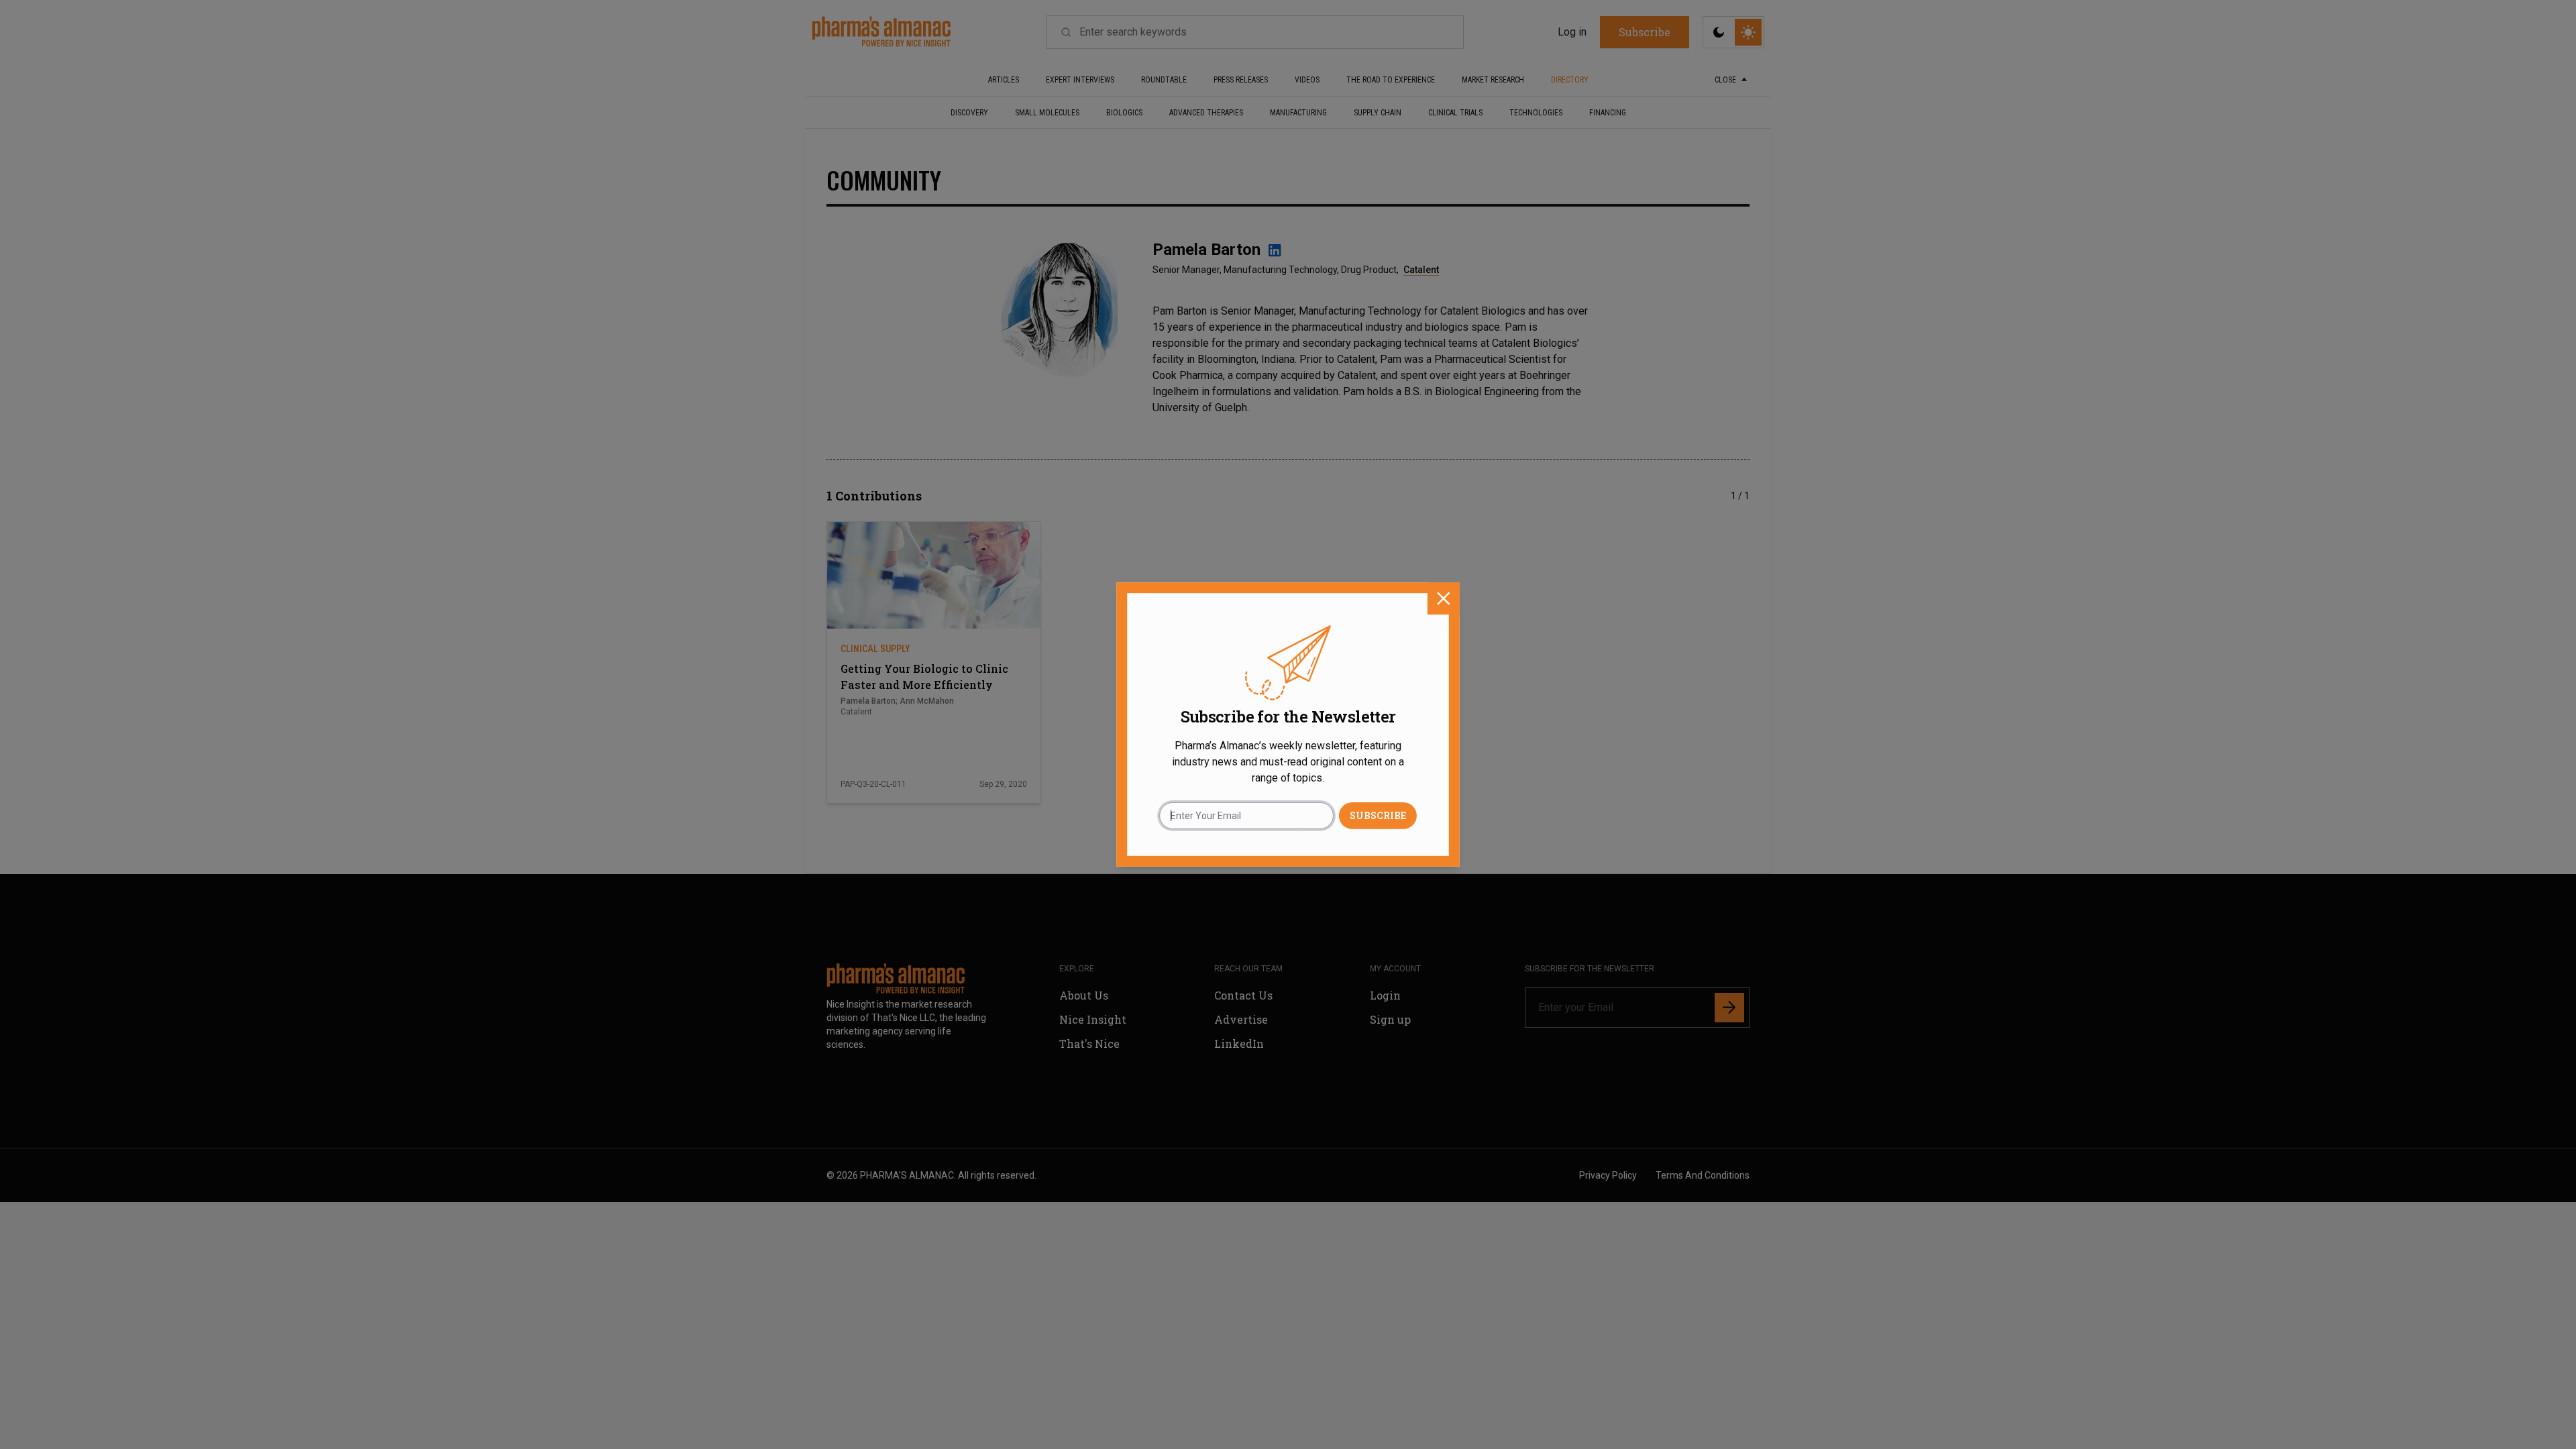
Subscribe (1378, 815)
